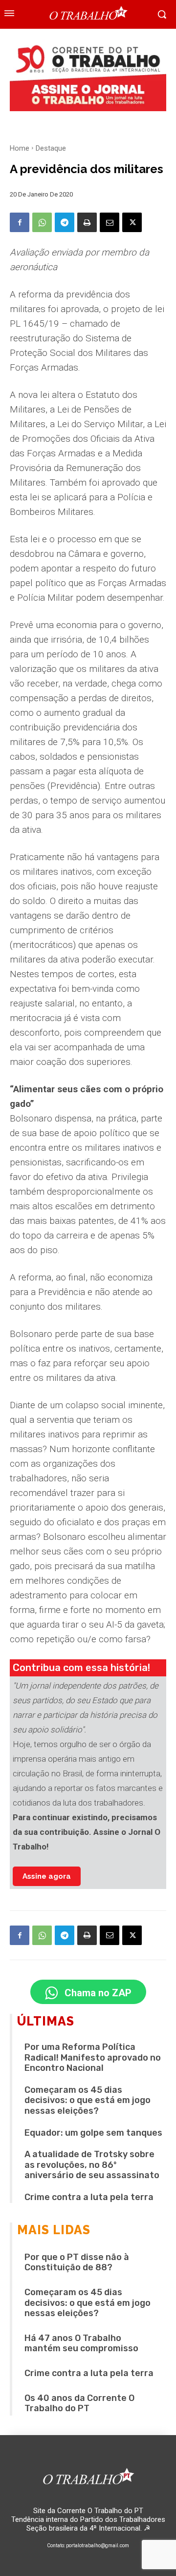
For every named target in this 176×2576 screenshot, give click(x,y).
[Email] (110, 222)
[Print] (87, 222)
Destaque (51, 148)
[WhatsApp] (42, 222)
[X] (132, 222)
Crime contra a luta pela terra (89, 2197)
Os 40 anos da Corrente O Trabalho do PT (79, 2403)
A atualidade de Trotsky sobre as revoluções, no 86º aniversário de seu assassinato (92, 2165)
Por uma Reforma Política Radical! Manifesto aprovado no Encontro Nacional (93, 2057)
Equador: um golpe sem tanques (93, 2133)
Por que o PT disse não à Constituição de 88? (77, 2262)
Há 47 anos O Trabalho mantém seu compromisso (81, 2343)
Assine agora (47, 1876)
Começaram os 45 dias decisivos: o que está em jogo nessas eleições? (88, 2100)
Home (20, 148)
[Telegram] (65, 222)
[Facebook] (20, 222)
